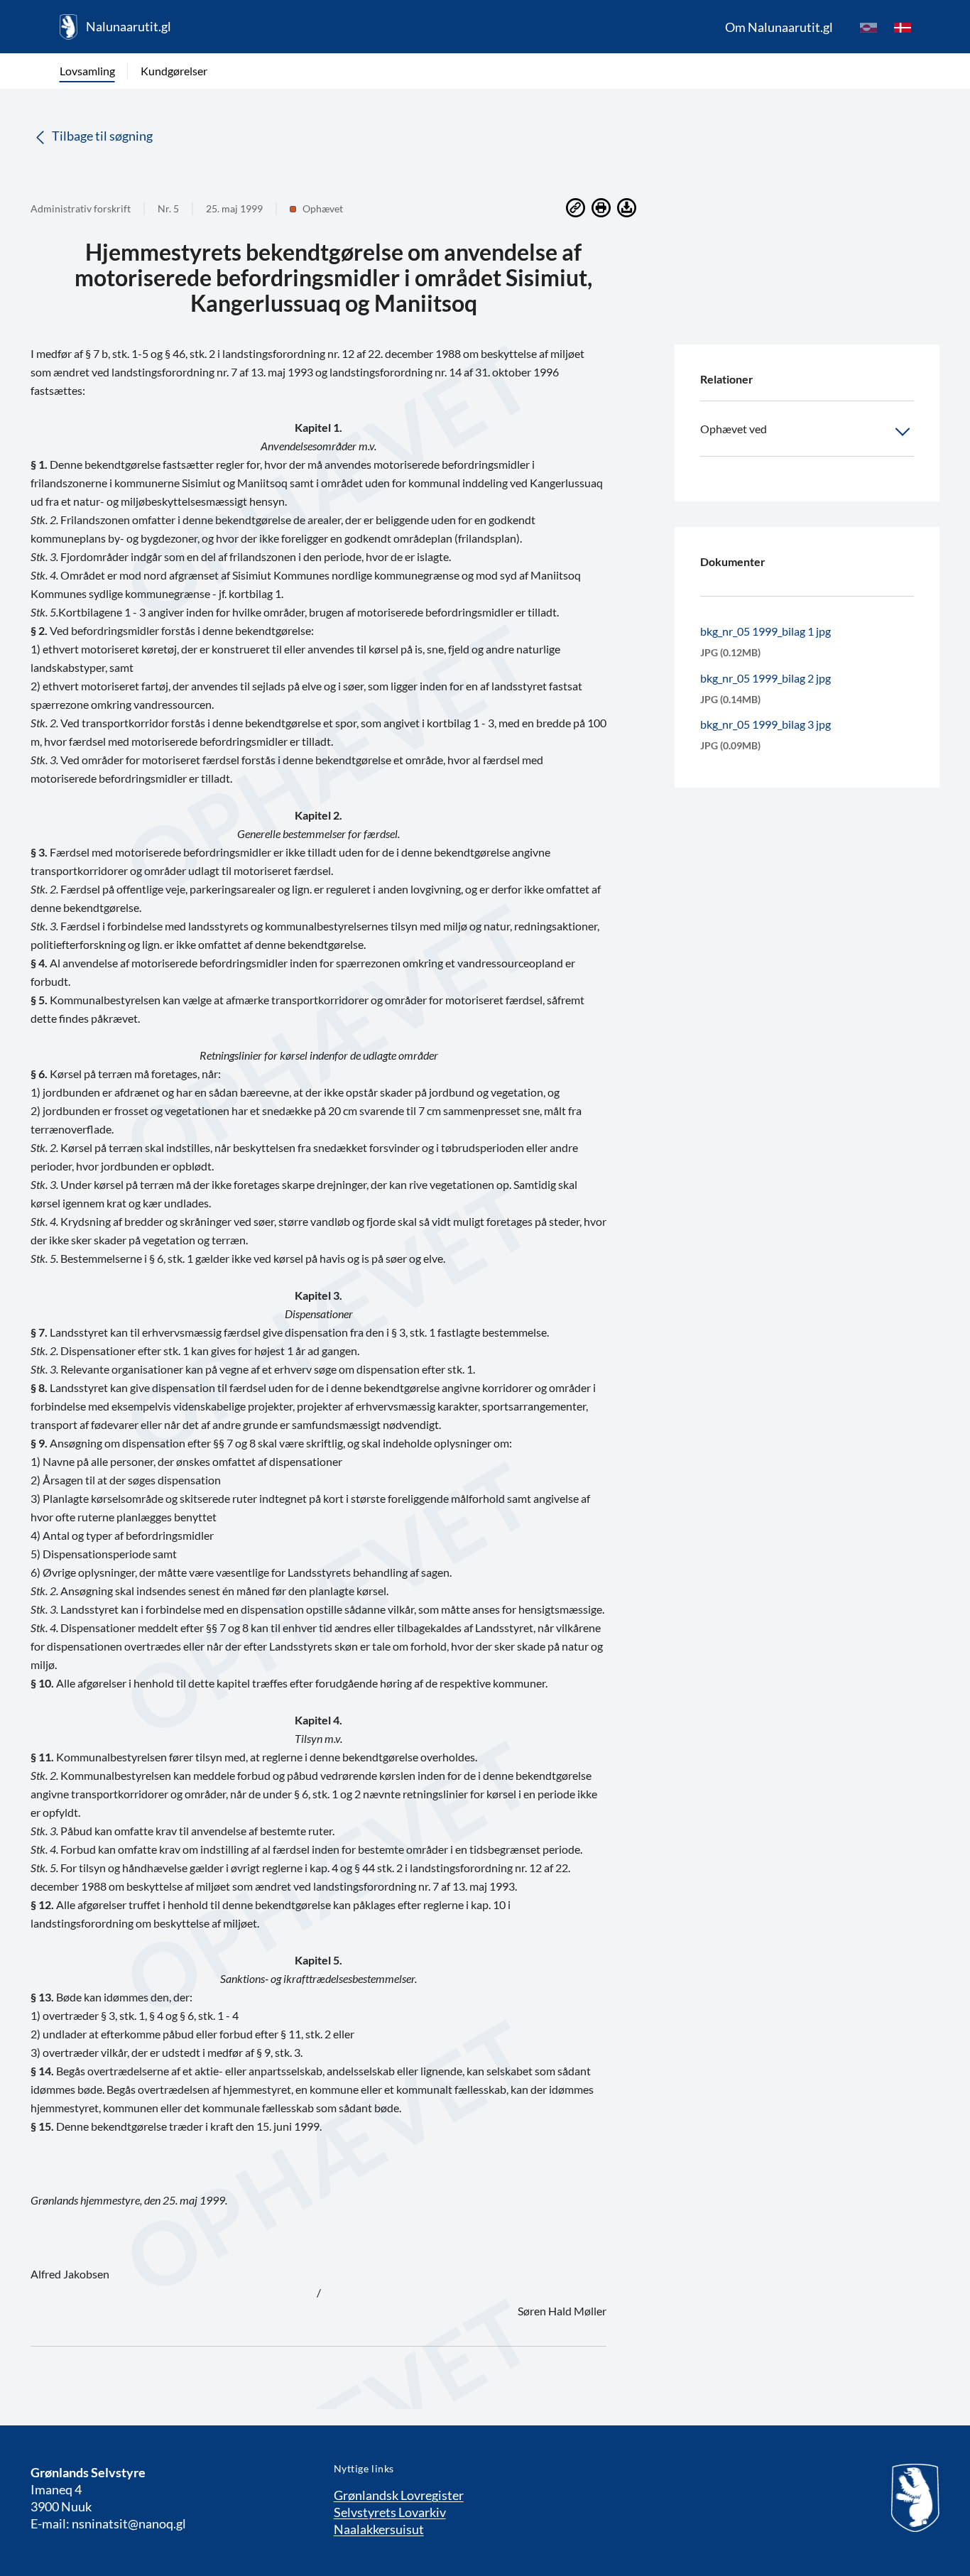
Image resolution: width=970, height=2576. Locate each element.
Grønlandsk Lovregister (399, 2495)
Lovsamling (87, 71)
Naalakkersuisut (379, 2529)
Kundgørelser (174, 71)
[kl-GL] (868, 27)
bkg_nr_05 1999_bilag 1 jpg (765, 631)
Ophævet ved (734, 429)
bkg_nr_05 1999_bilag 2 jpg (765, 678)
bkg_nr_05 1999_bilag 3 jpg (765, 724)
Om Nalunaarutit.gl (779, 27)
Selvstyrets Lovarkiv (390, 2512)
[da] (903, 27)
